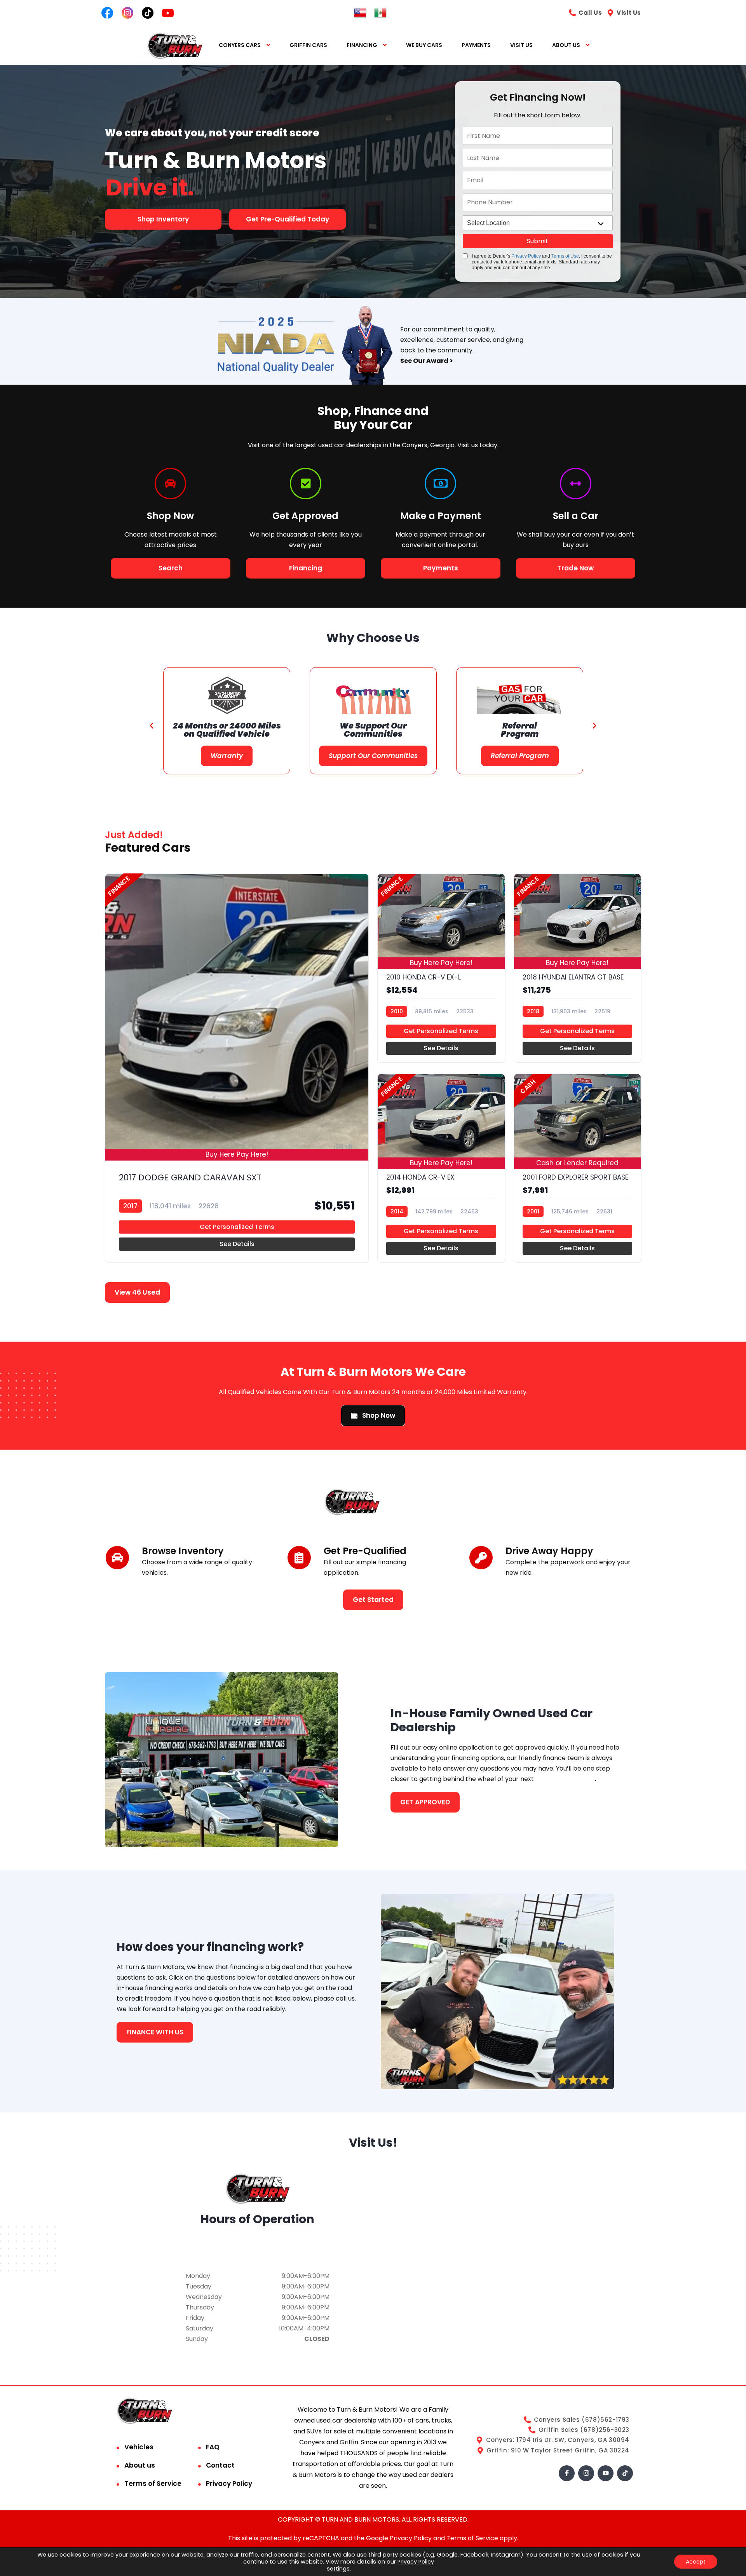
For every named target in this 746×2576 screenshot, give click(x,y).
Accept (696, 2562)
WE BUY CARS (424, 45)
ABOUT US (566, 45)
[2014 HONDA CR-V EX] (441, 1168)
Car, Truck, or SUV (565, 1779)
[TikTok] (625, 2473)
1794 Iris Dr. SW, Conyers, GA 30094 (258, 2239)
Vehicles (139, 2447)
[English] (360, 13)
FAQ (213, 2447)
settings (338, 2569)
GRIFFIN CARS (308, 45)
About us (140, 2465)
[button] (152, 726)
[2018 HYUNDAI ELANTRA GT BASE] (578, 968)
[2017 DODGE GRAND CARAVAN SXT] (237, 1068)
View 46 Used (137, 1292)
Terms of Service (153, 2484)
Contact (220, 2465)
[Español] (380, 13)
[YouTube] (606, 2473)
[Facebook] (567, 2473)
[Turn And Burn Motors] (175, 45)
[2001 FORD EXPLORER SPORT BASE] (578, 1168)
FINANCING (362, 45)
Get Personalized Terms (237, 1227)
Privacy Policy (526, 256)
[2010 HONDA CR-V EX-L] (441, 968)
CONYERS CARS (240, 45)
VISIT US (521, 45)
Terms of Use (565, 256)
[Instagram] (586, 2473)
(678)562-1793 (257, 2250)
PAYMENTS (476, 45)
